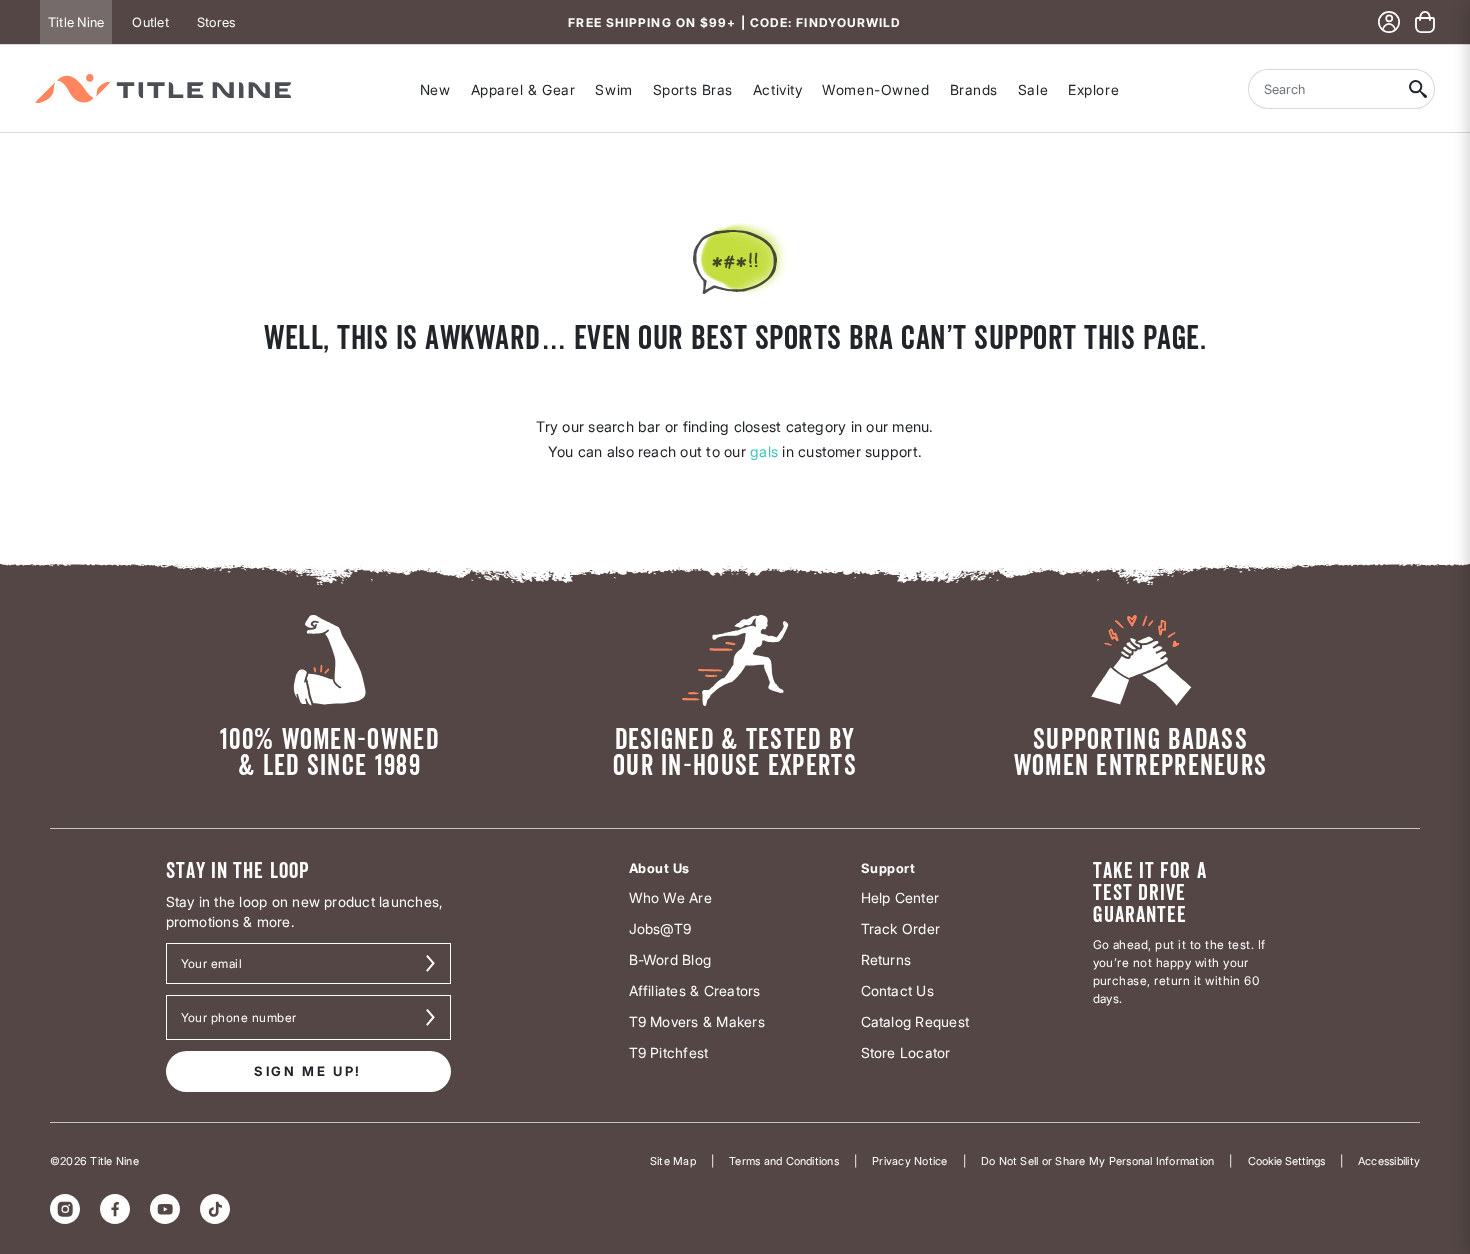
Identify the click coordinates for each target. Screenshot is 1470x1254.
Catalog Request (915, 1021)
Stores (216, 22)
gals (764, 451)
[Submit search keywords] (1418, 89)
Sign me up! (308, 1071)
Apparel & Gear (523, 89)
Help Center (900, 897)
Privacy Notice (909, 1161)
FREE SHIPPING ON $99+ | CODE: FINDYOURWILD (734, 22)
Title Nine (76, 22)
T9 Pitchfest (669, 1052)
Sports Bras (693, 89)
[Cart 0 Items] (1425, 22)
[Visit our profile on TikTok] (215, 1209)
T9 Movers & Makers (697, 1021)
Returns (886, 959)
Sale (1033, 89)
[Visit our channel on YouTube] (165, 1209)
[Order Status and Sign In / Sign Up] (1389, 22)
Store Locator (906, 1052)
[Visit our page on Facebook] (115, 1209)
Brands (974, 89)
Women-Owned (875, 89)
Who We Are (670, 897)
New (435, 89)
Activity (777, 89)
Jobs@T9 (660, 928)
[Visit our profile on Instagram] (65, 1209)
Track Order (901, 928)
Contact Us (897, 990)
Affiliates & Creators (695, 990)
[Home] (163, 88)
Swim (613, 89)
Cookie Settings (1286, 1161)
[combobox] (1325, 89)
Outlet (150, 22)
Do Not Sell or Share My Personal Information (1098, 1161)
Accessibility (1389, 1161)
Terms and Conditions (784, 1161)
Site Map (673, 1161)
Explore (1093, 89)
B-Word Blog (670, 959)
